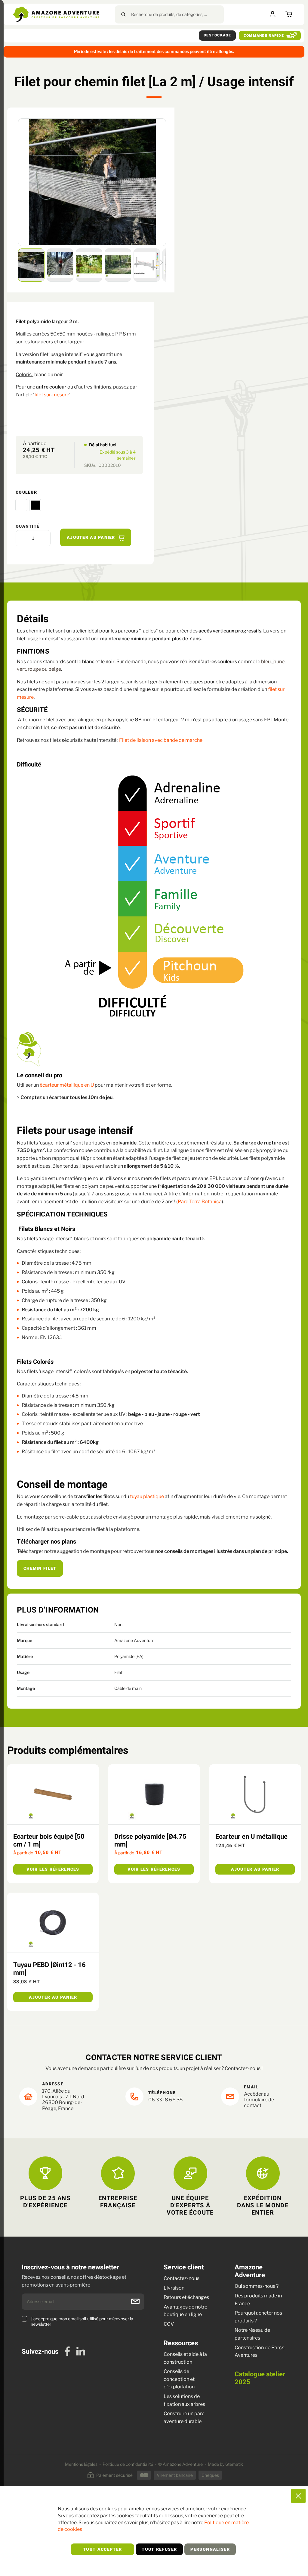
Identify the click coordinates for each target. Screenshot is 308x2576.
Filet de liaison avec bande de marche (161, 740)
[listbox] (79, 505)
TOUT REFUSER (159, 2549)
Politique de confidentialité (128, 2464)
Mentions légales (81, 2464)
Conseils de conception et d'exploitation (179, 2379)
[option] (21, 505)
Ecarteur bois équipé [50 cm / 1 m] (49, 1841)
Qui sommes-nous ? (257, 2286)
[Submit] (123, 14)
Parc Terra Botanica (200, 1202)
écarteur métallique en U (67, 1085)
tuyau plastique (147, 1496)
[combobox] (169, 14)
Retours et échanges (186, 2297)
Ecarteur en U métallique (251, 1837)
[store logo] (56, 14)
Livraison (174, 2288)
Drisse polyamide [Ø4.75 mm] (150, 1841)
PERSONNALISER (210, 2549)
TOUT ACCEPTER (103, 2549)
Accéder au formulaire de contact (259, 2100)
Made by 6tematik (225, 2464)
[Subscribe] (135, 2301)
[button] (32, 265)
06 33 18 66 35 (165, 2100)
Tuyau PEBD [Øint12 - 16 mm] (49, 1969)
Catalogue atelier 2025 (260, 2378)
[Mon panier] (290, 14)
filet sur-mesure (52, 395)
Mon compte (274, 14)
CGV (169, 2324)
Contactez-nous (182, 2278)
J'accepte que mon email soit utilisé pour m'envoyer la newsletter (82, 2321)
